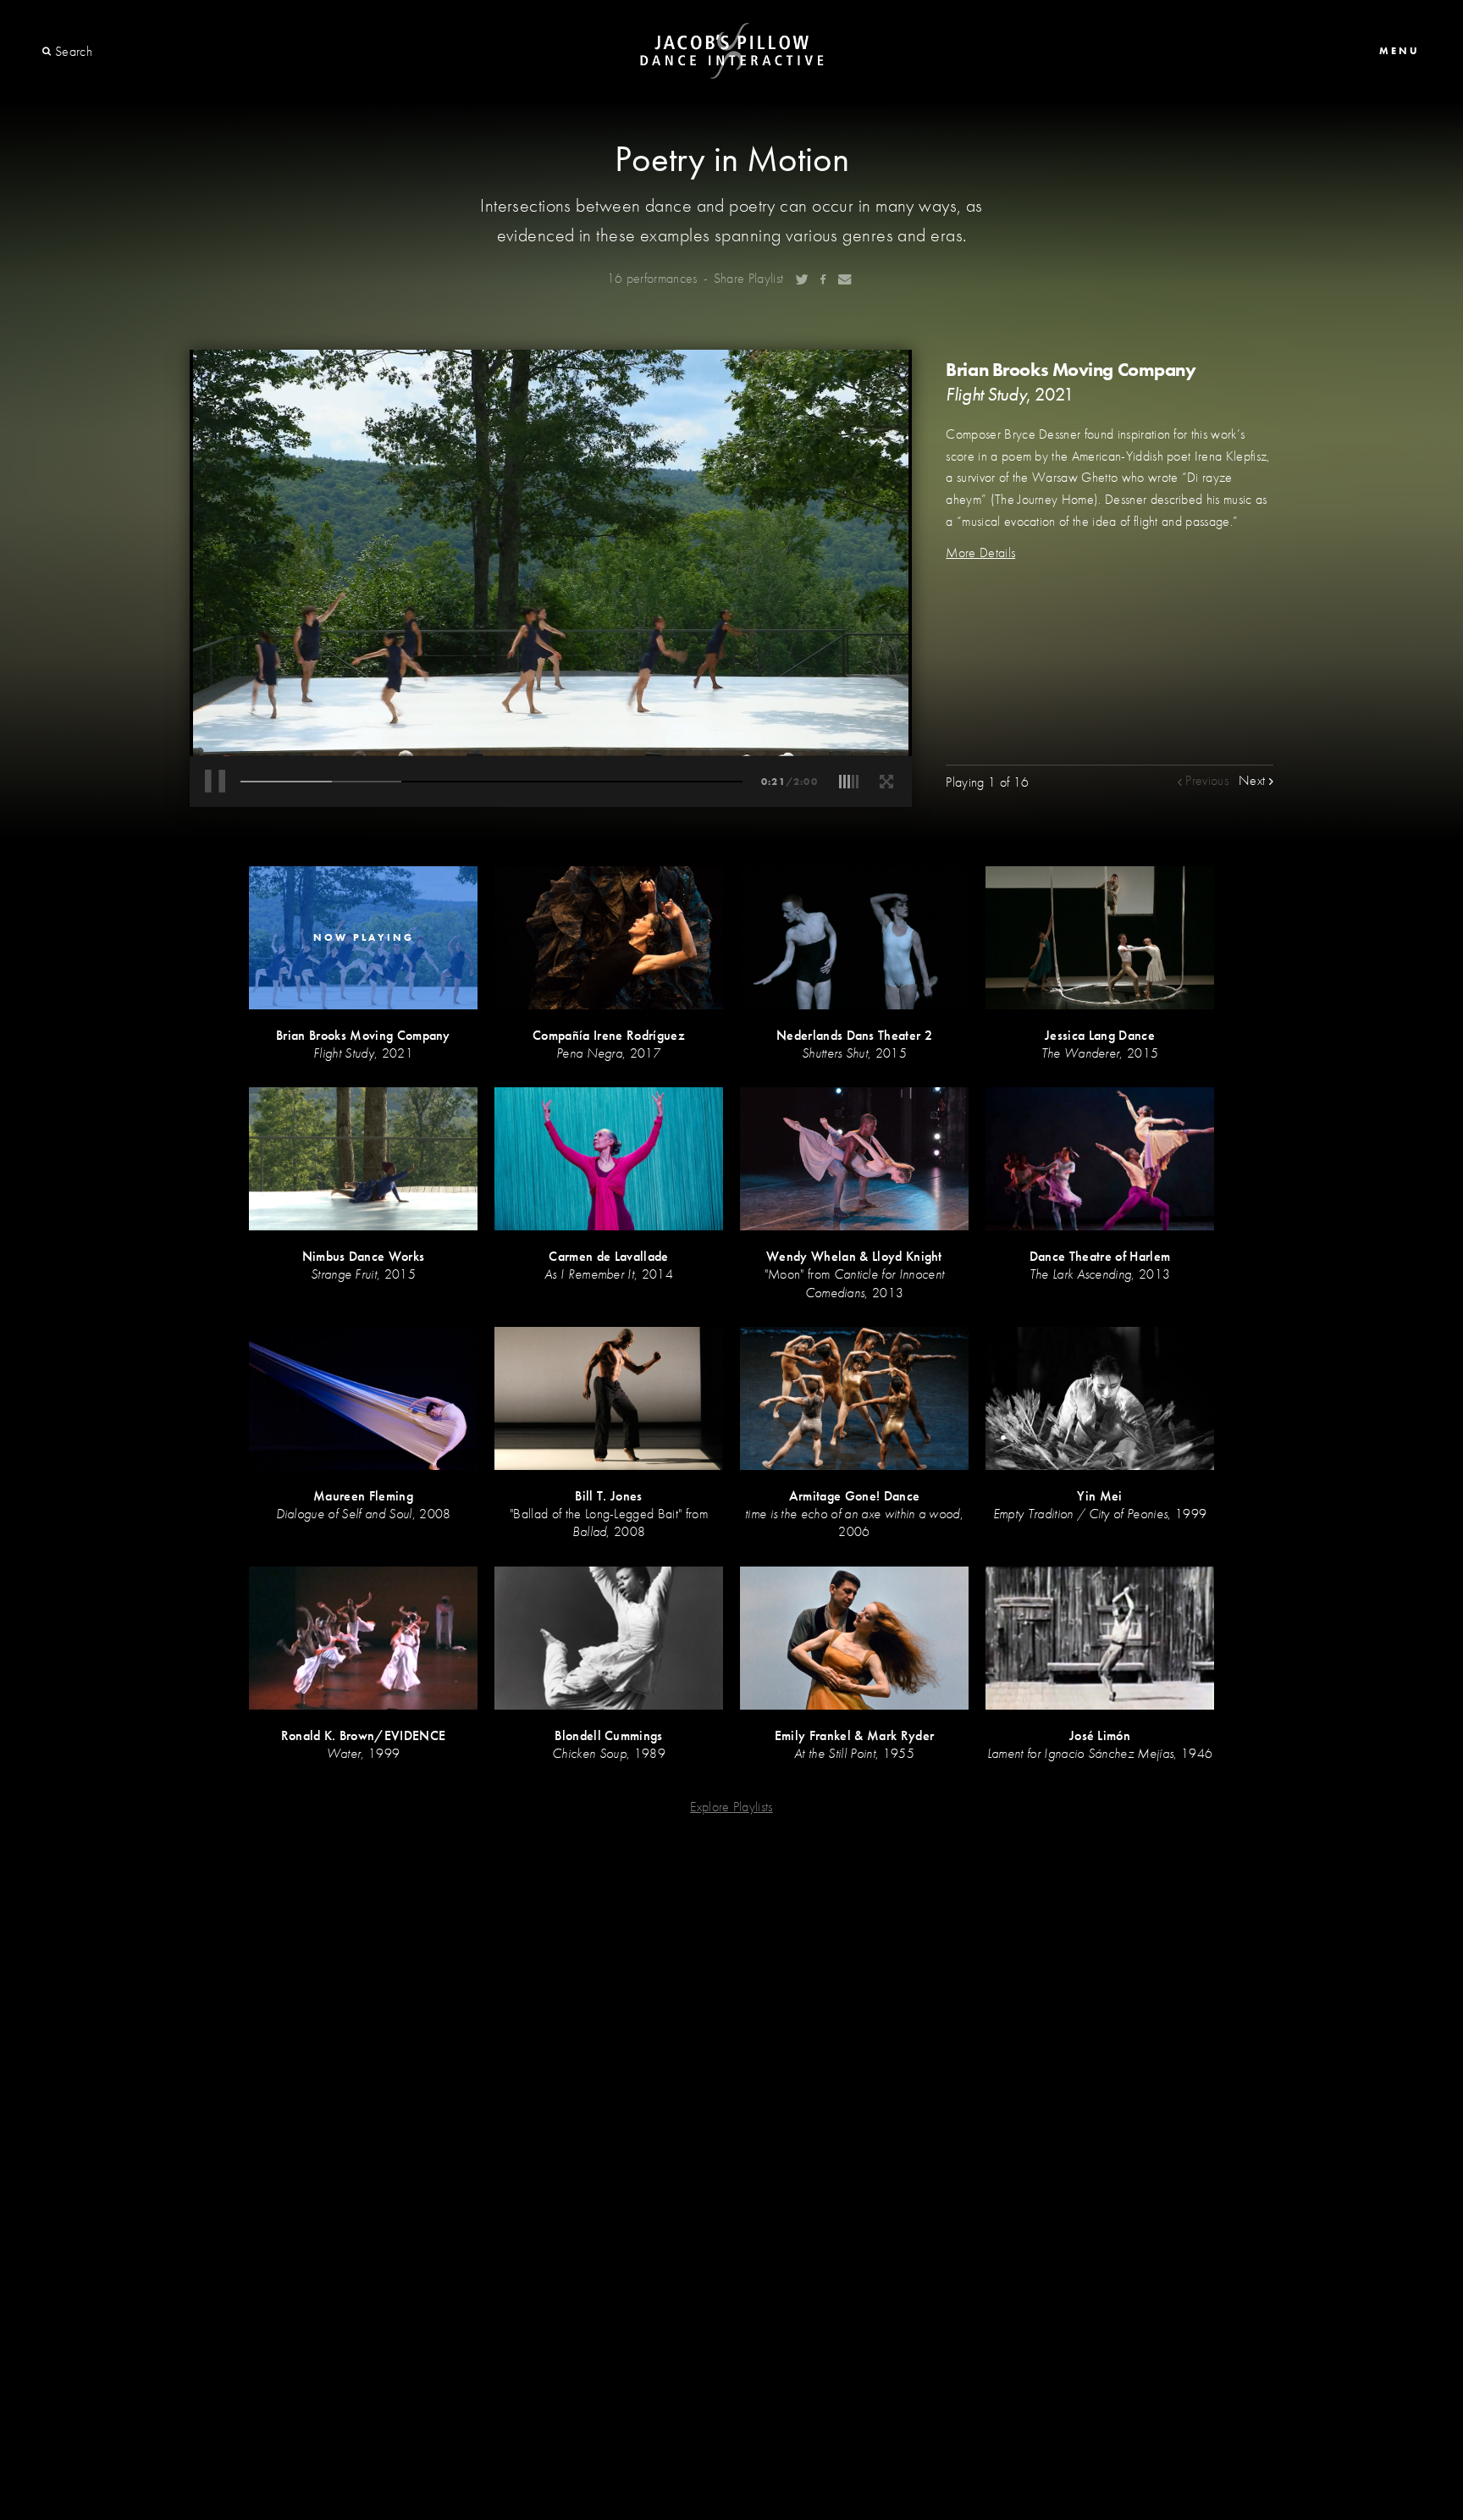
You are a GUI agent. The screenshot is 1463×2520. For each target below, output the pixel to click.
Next (1254, 780)
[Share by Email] (845, 279)
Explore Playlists (731, 1807)
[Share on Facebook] (823, 279)
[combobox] (116, 52)
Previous (1205, 780)
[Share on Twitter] (802, 279)
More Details (980, 553)
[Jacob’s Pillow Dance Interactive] (732, 51)
